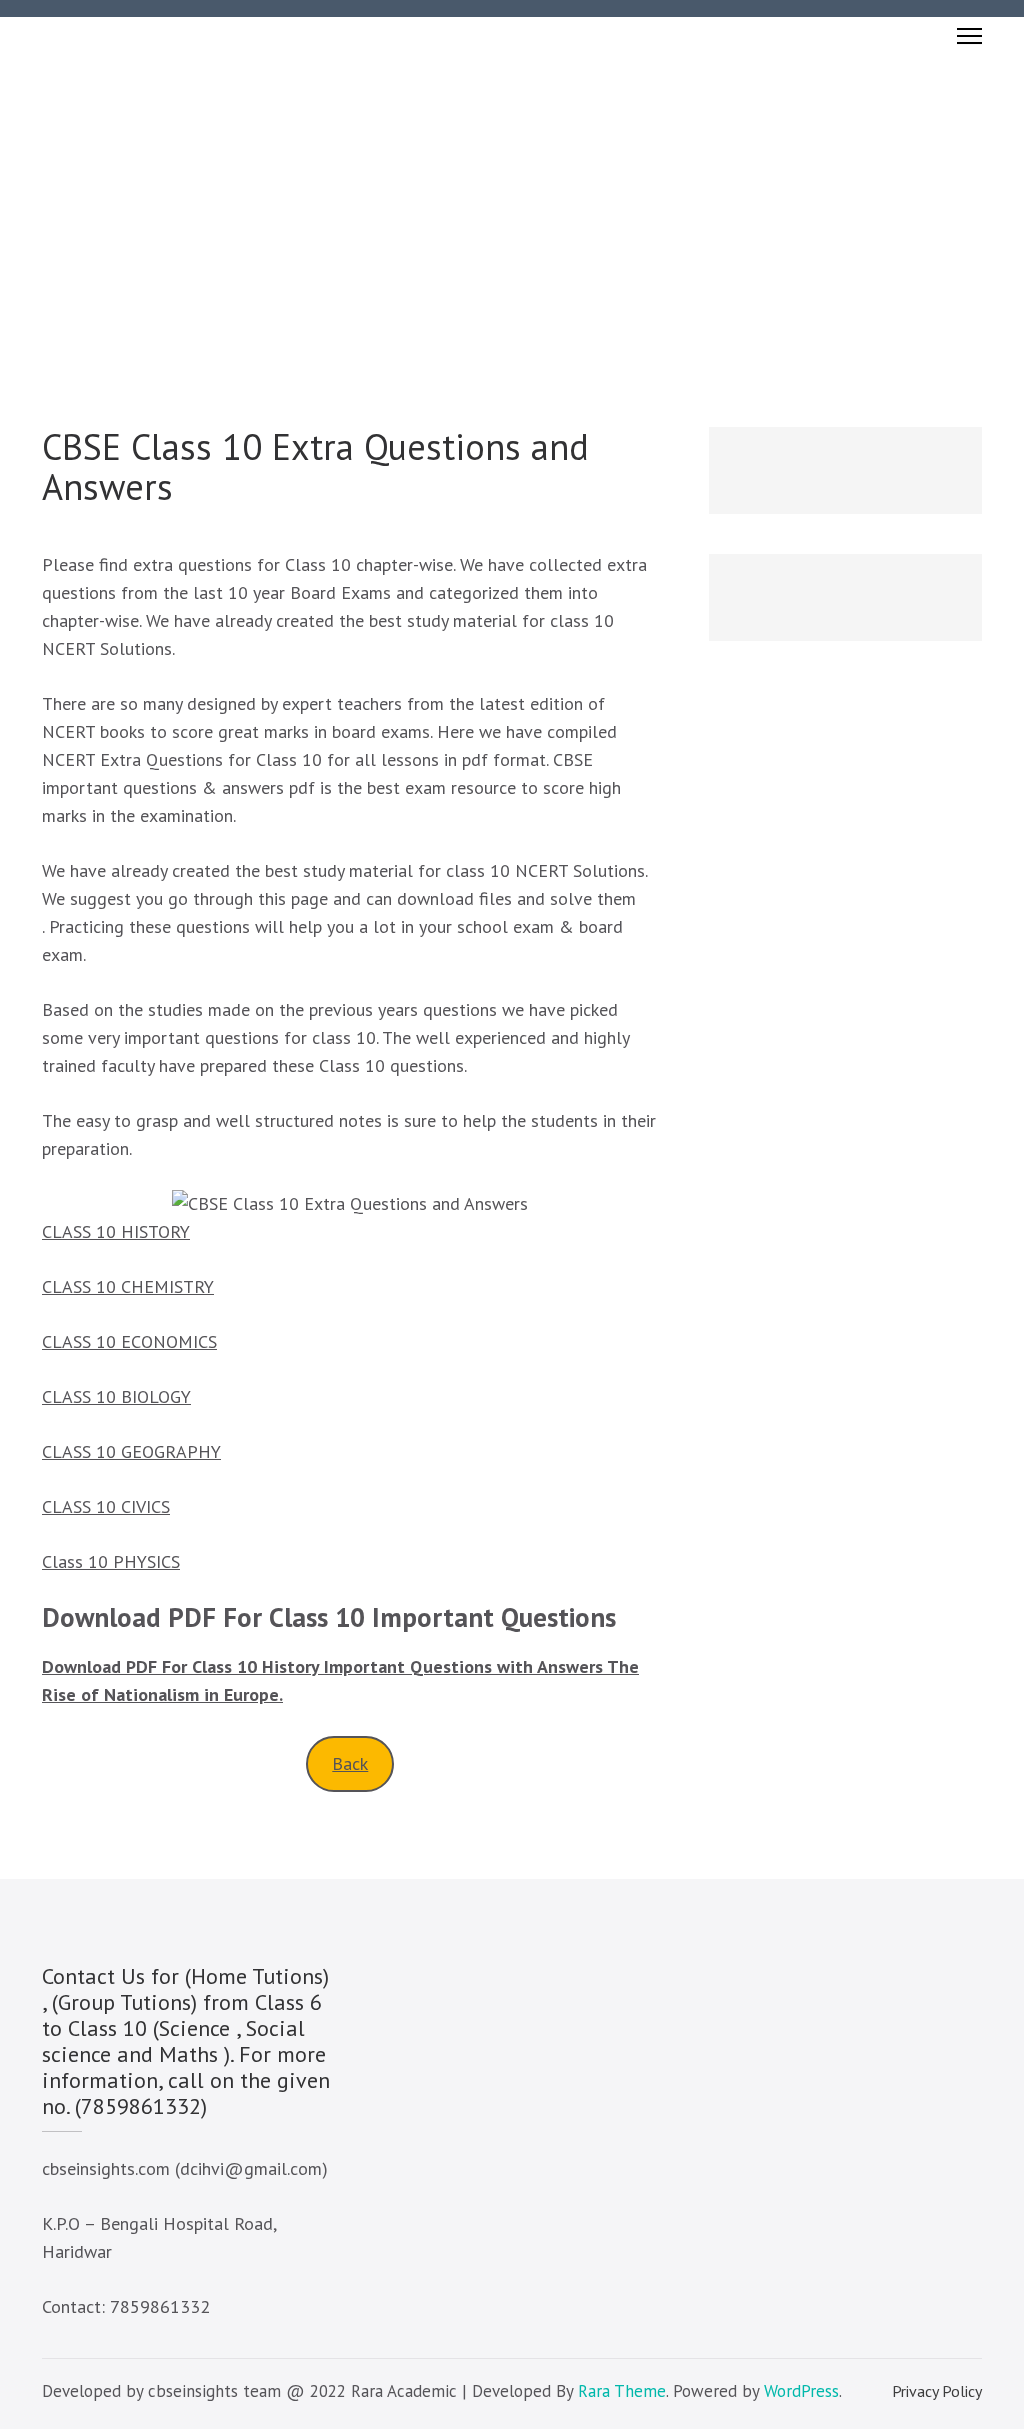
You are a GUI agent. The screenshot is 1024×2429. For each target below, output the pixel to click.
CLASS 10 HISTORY (116, 1231)
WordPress (801, 2391)
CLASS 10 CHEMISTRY (128, 1286)
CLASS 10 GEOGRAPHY (131, 1451)
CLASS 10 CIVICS (106, 1506)
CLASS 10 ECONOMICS (129, 1341)
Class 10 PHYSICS (111, 1561)
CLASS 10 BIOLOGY (116, 1396)
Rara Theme (622, 2391)
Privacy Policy (937, 2391)
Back (350, 1763)
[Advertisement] (512, 205)
